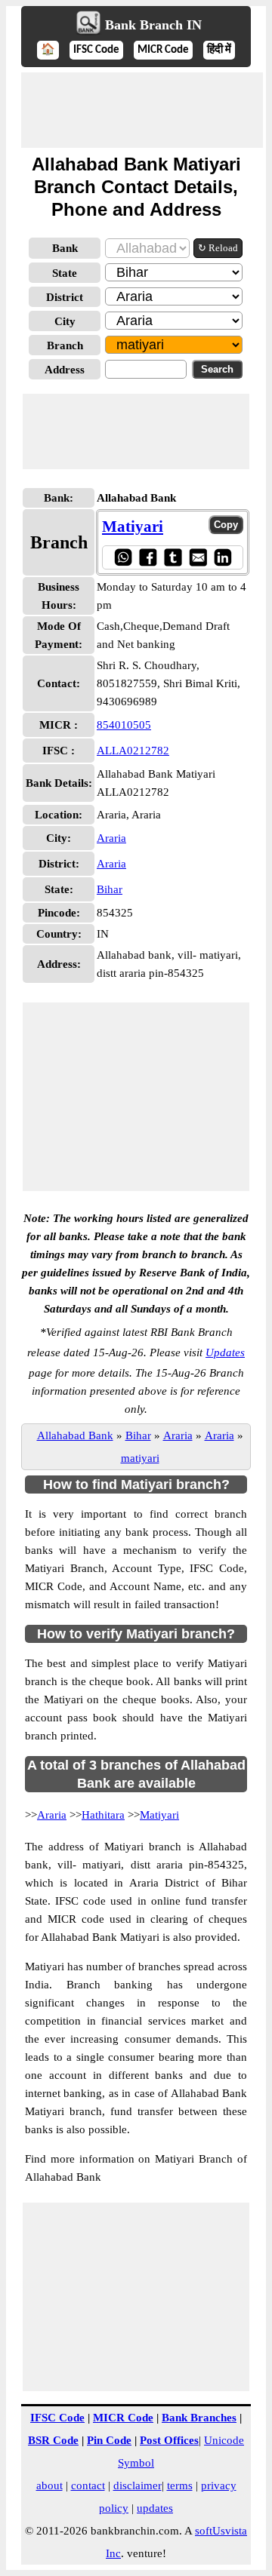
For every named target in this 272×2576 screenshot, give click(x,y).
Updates (225, 1352)
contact (88, 2485)
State (65, 273)
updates (155, 2508)
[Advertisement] (142, 110)
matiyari (140, 1458)
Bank (65, 248)
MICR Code (163, 50)
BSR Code (53, 2440)
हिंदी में (219, 50)
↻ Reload (218, 248)
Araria (111, 838)
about (49, 2485)
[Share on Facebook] (148, 557)
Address (65, 370)
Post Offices (169, 2440)
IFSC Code (96, 50)
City (65, 321)
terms (180, 2485)
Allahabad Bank (75, 1435)
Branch (65, 345)
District (65, 297)
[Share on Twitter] (173, 557)
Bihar (110, 889)
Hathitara (103, 1815)
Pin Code (109, 2440)
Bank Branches (199, 2418)
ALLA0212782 (133, 751)
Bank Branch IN (153, 25)
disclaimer (138, 2485)
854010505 (124, 725)
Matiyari (133, 527)
